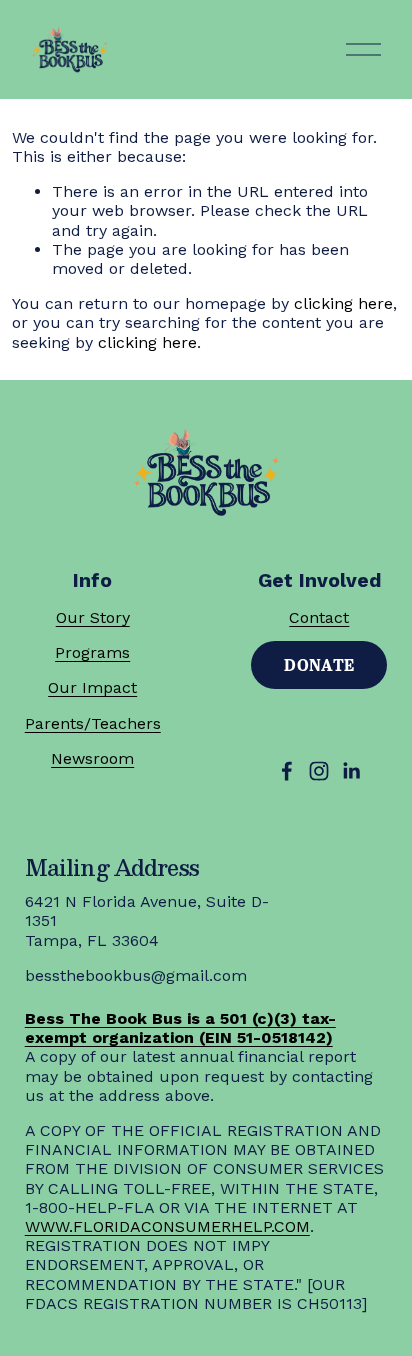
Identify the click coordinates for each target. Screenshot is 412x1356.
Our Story (93, 617)
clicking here (343, 303)
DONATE (319, 664)
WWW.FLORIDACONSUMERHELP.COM (167, 1226)
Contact (319, 617)
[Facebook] (287, 771)
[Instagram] (319, 771)
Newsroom (92, 758)
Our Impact (92, 687)
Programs (92, 652)
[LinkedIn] (351, 771)
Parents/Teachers (93, 723)
